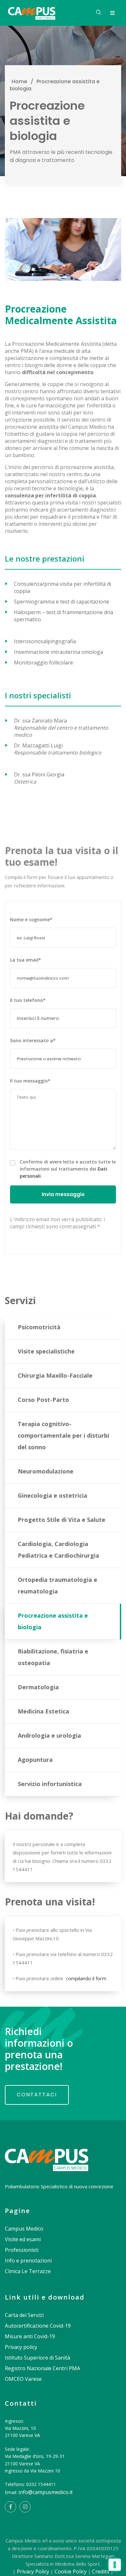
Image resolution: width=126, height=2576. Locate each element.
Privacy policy (21, 2347)
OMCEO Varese (23, 2379)
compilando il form (85, 1978)
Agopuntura (35, 1760)
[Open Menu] (112, 13)
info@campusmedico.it (46, 2492)
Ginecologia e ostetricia (52, 1495)
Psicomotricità (39, 1327)
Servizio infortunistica (50, 1784)
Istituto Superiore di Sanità (37, 2358)
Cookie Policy (71, 2571)
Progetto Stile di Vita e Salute (62, 1520)
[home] (47, 2153)
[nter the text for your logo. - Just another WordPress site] (32, 13)
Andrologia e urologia (49, 1735)
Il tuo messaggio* (30, 1081)
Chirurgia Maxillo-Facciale (55, 1375)
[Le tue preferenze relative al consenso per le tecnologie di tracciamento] (115, 2565)
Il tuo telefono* (28, 1000)
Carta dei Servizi (24, 2315)
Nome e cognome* (31, 919)
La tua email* (26, 960)
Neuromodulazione (46, 1471)
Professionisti (22, 2250)
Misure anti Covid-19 (30, 2336)
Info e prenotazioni (28, 2261)
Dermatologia (38, 1687)
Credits (101, 2571)
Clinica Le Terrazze (28, 2271)
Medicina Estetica (43, 1711)
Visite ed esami (23, 2239)
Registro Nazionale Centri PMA (42, 2368)
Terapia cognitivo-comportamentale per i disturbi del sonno (63, 1435)
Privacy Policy (33, 2571)
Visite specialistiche (46, 1351)
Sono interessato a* (33, 1040)
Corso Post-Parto (43, 1400)
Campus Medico (24, 2229)
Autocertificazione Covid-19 (38, 2326)
